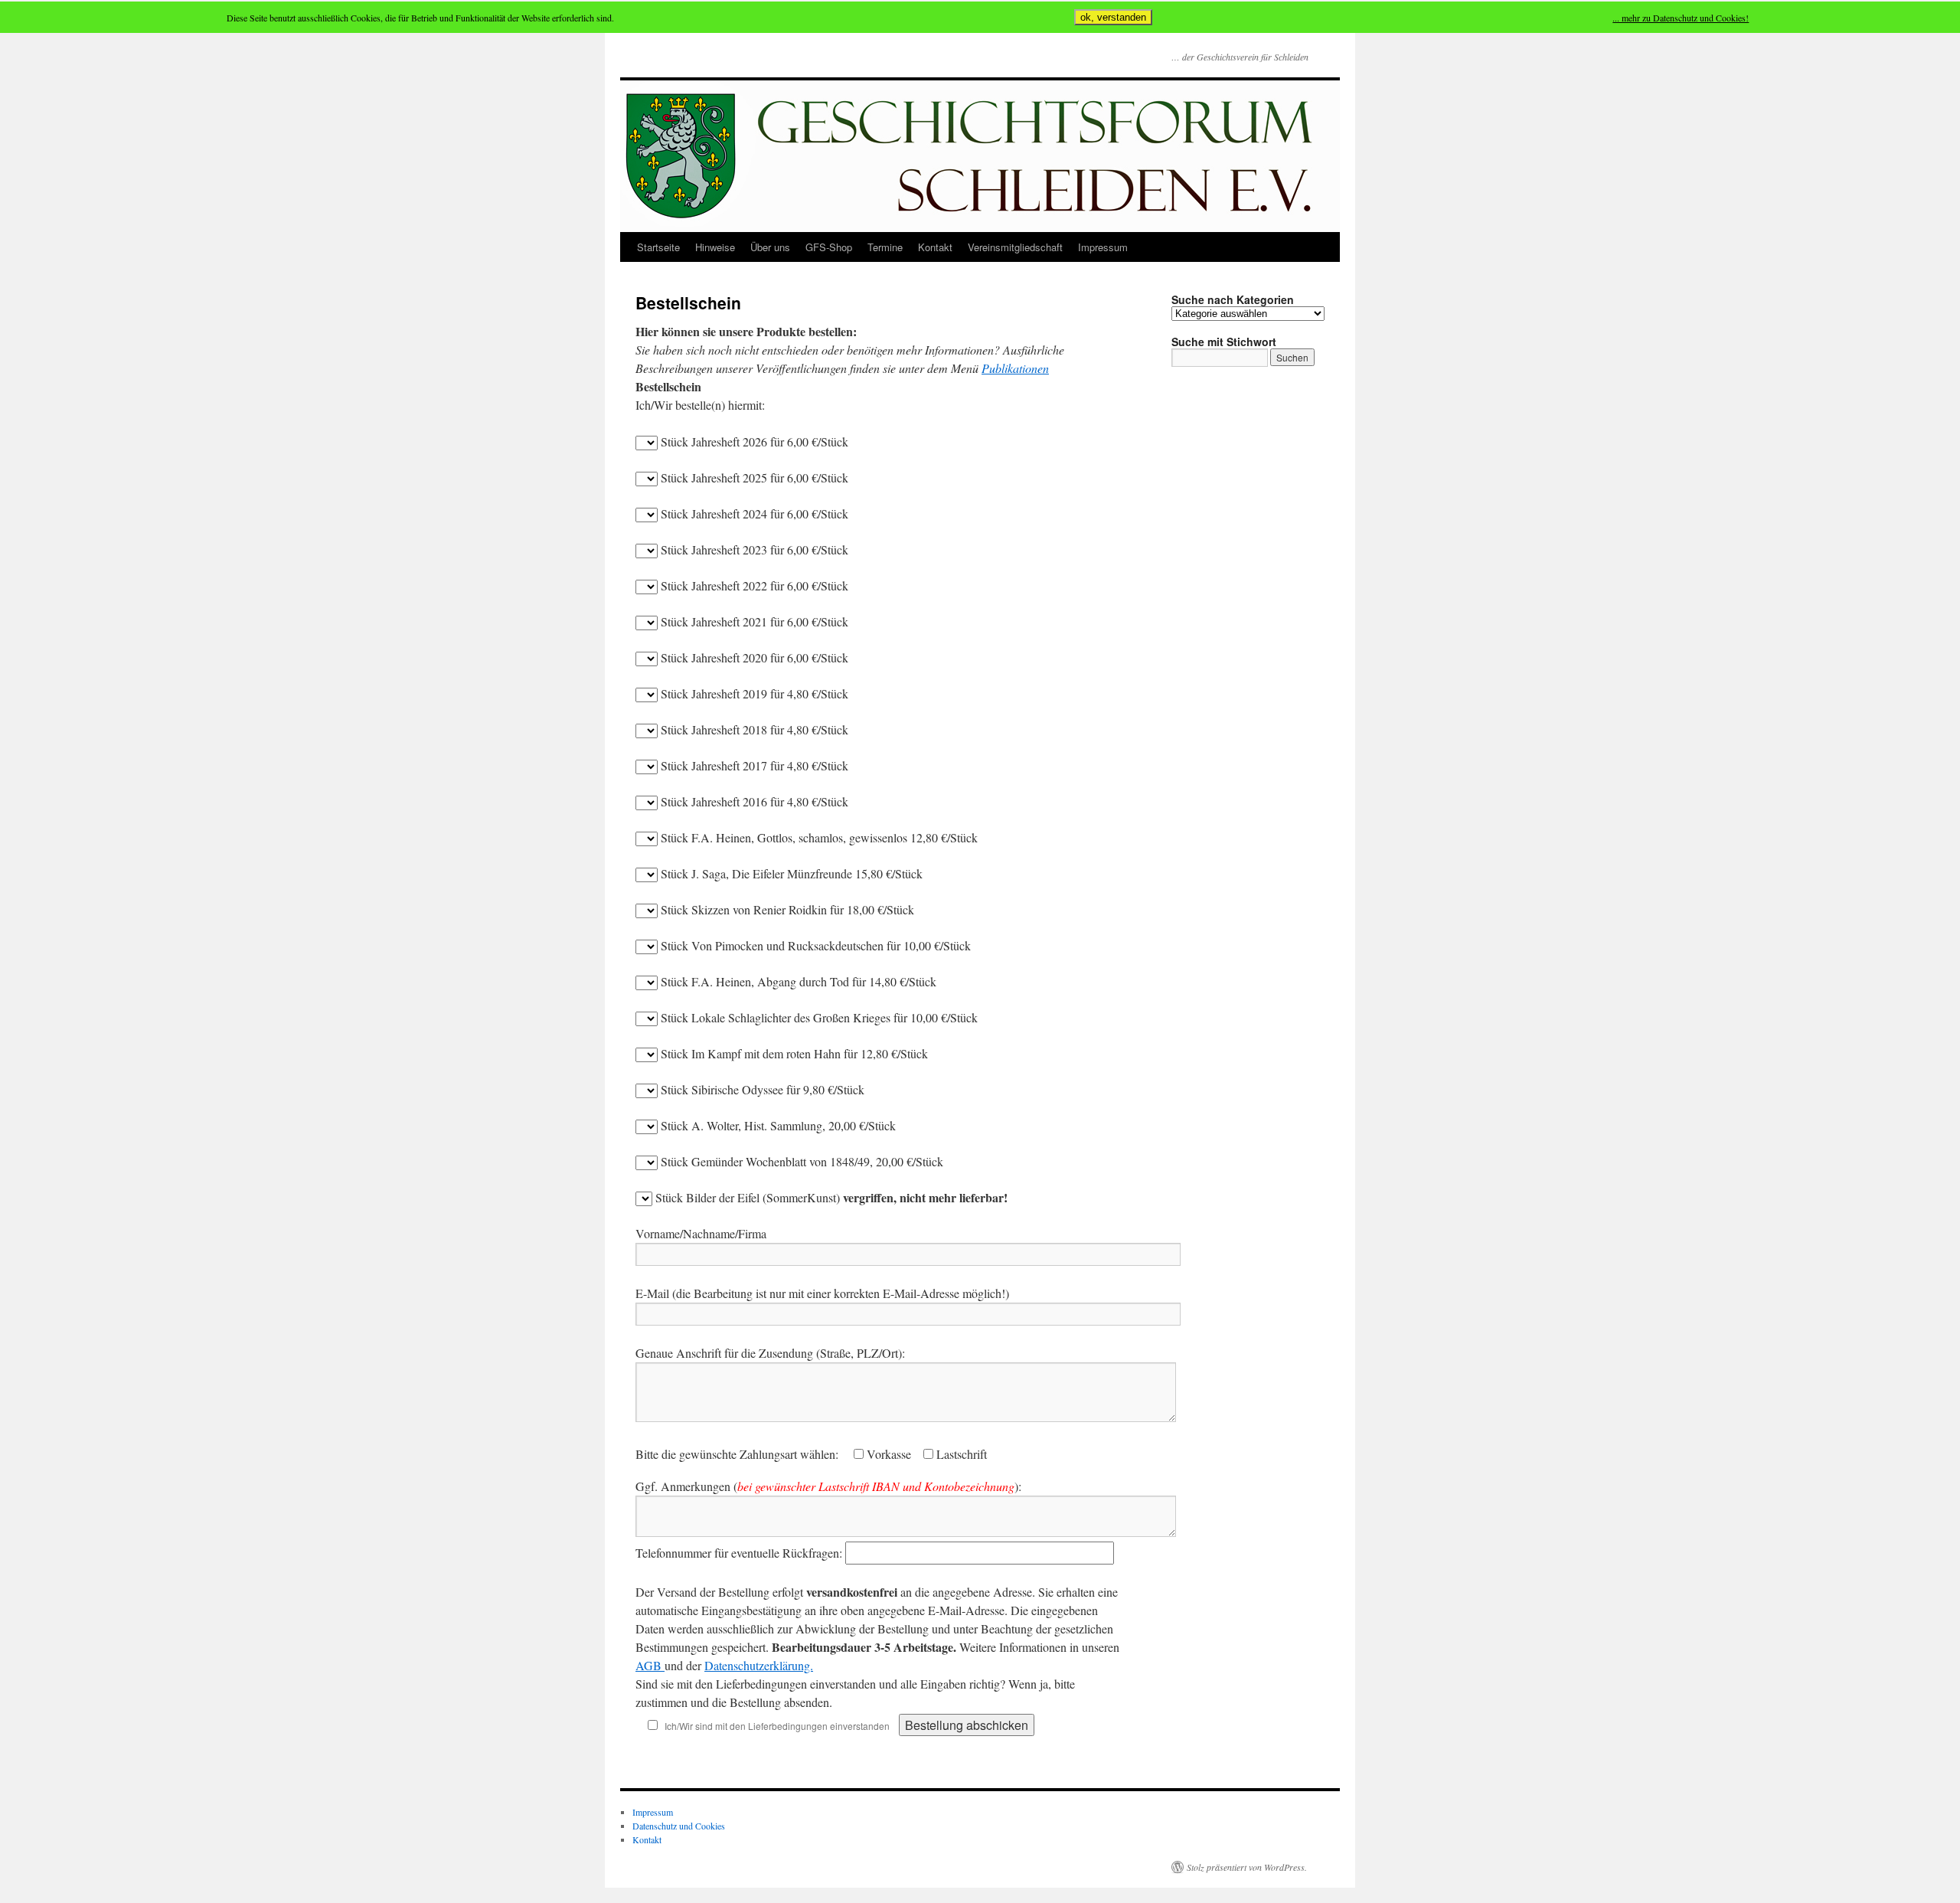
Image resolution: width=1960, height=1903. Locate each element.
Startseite (658, 247)
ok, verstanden (1113, 17)
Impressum (1103, 247)
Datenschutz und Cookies (679, 1826)
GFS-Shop (829, 247)
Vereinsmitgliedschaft (1015, 247)
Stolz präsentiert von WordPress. (1247, 1867)
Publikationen (1015, 368)
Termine (885, 247)
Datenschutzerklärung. (759, 1665)
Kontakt (935, 247)
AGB (650, 1665)
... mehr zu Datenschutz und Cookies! (1681, 18)
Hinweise (715, 247)
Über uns (770, 247)
